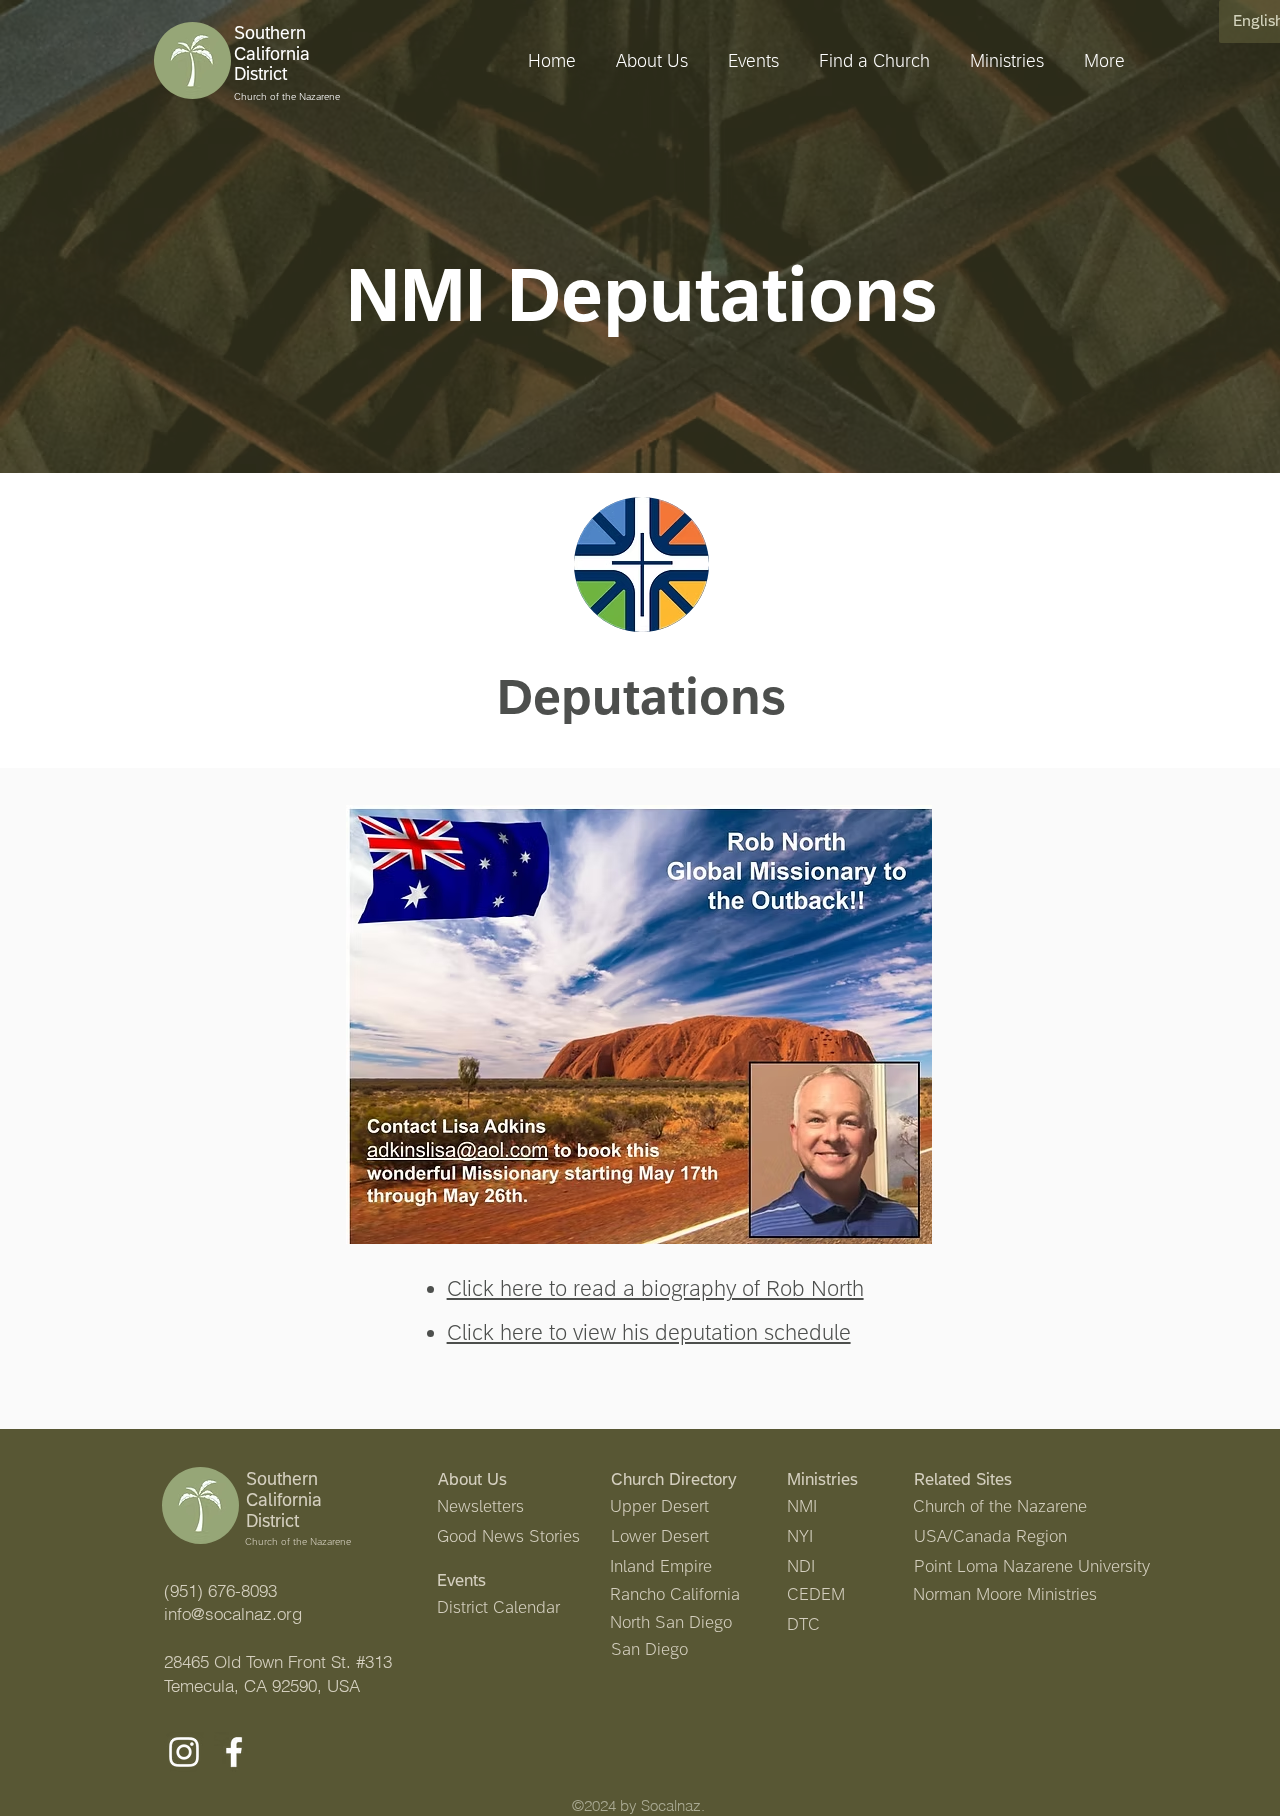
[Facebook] (234, 1752)
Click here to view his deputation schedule (649, 1332)
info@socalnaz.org (233, 1613)
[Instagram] (184, 1752)
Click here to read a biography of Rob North (655, 1288)
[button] (1002, 61)
